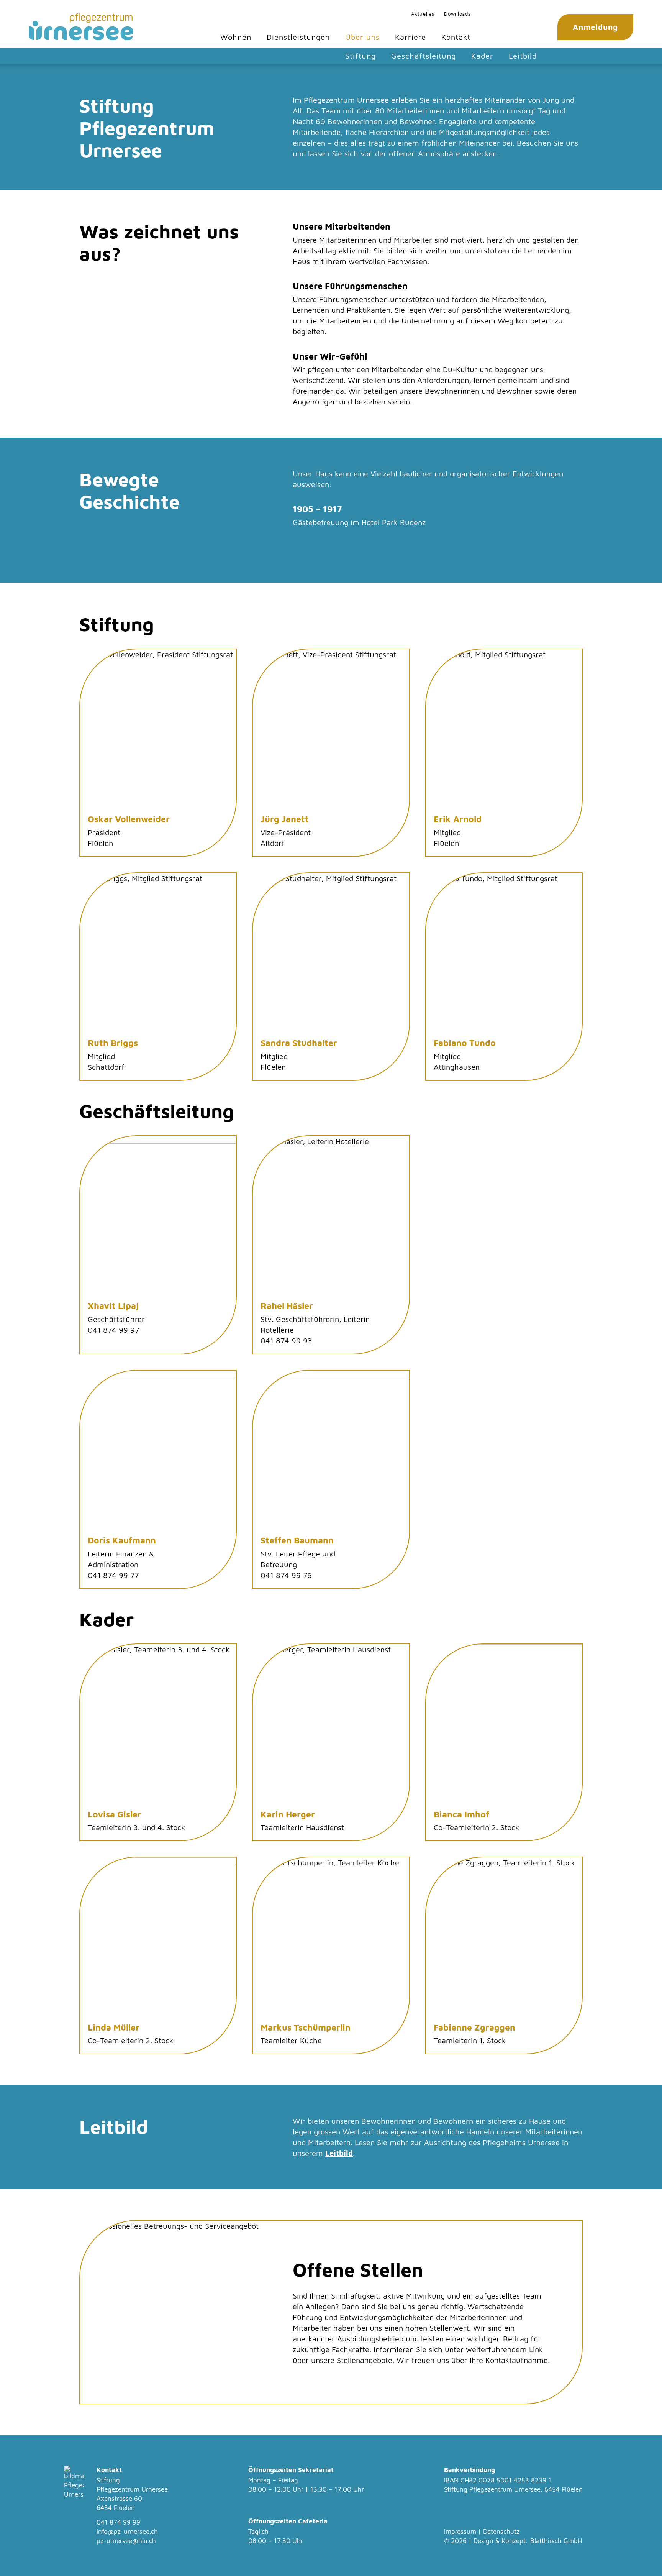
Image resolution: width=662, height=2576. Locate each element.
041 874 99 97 (113, 1330)
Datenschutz (501, 2532)
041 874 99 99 (118, 2522)
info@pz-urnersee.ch (127, 2532)
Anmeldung (595, 27)
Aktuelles (423, 14)
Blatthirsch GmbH (556, 2541)
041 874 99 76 (286, 1575)
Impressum (460, 2532)
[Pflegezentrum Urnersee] (81, 27)
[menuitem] (423, 14)
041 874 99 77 (113, 1575)
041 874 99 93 (286, 1341)
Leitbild (339, 2153)
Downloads (457, 14)
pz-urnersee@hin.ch (126, 2541)
